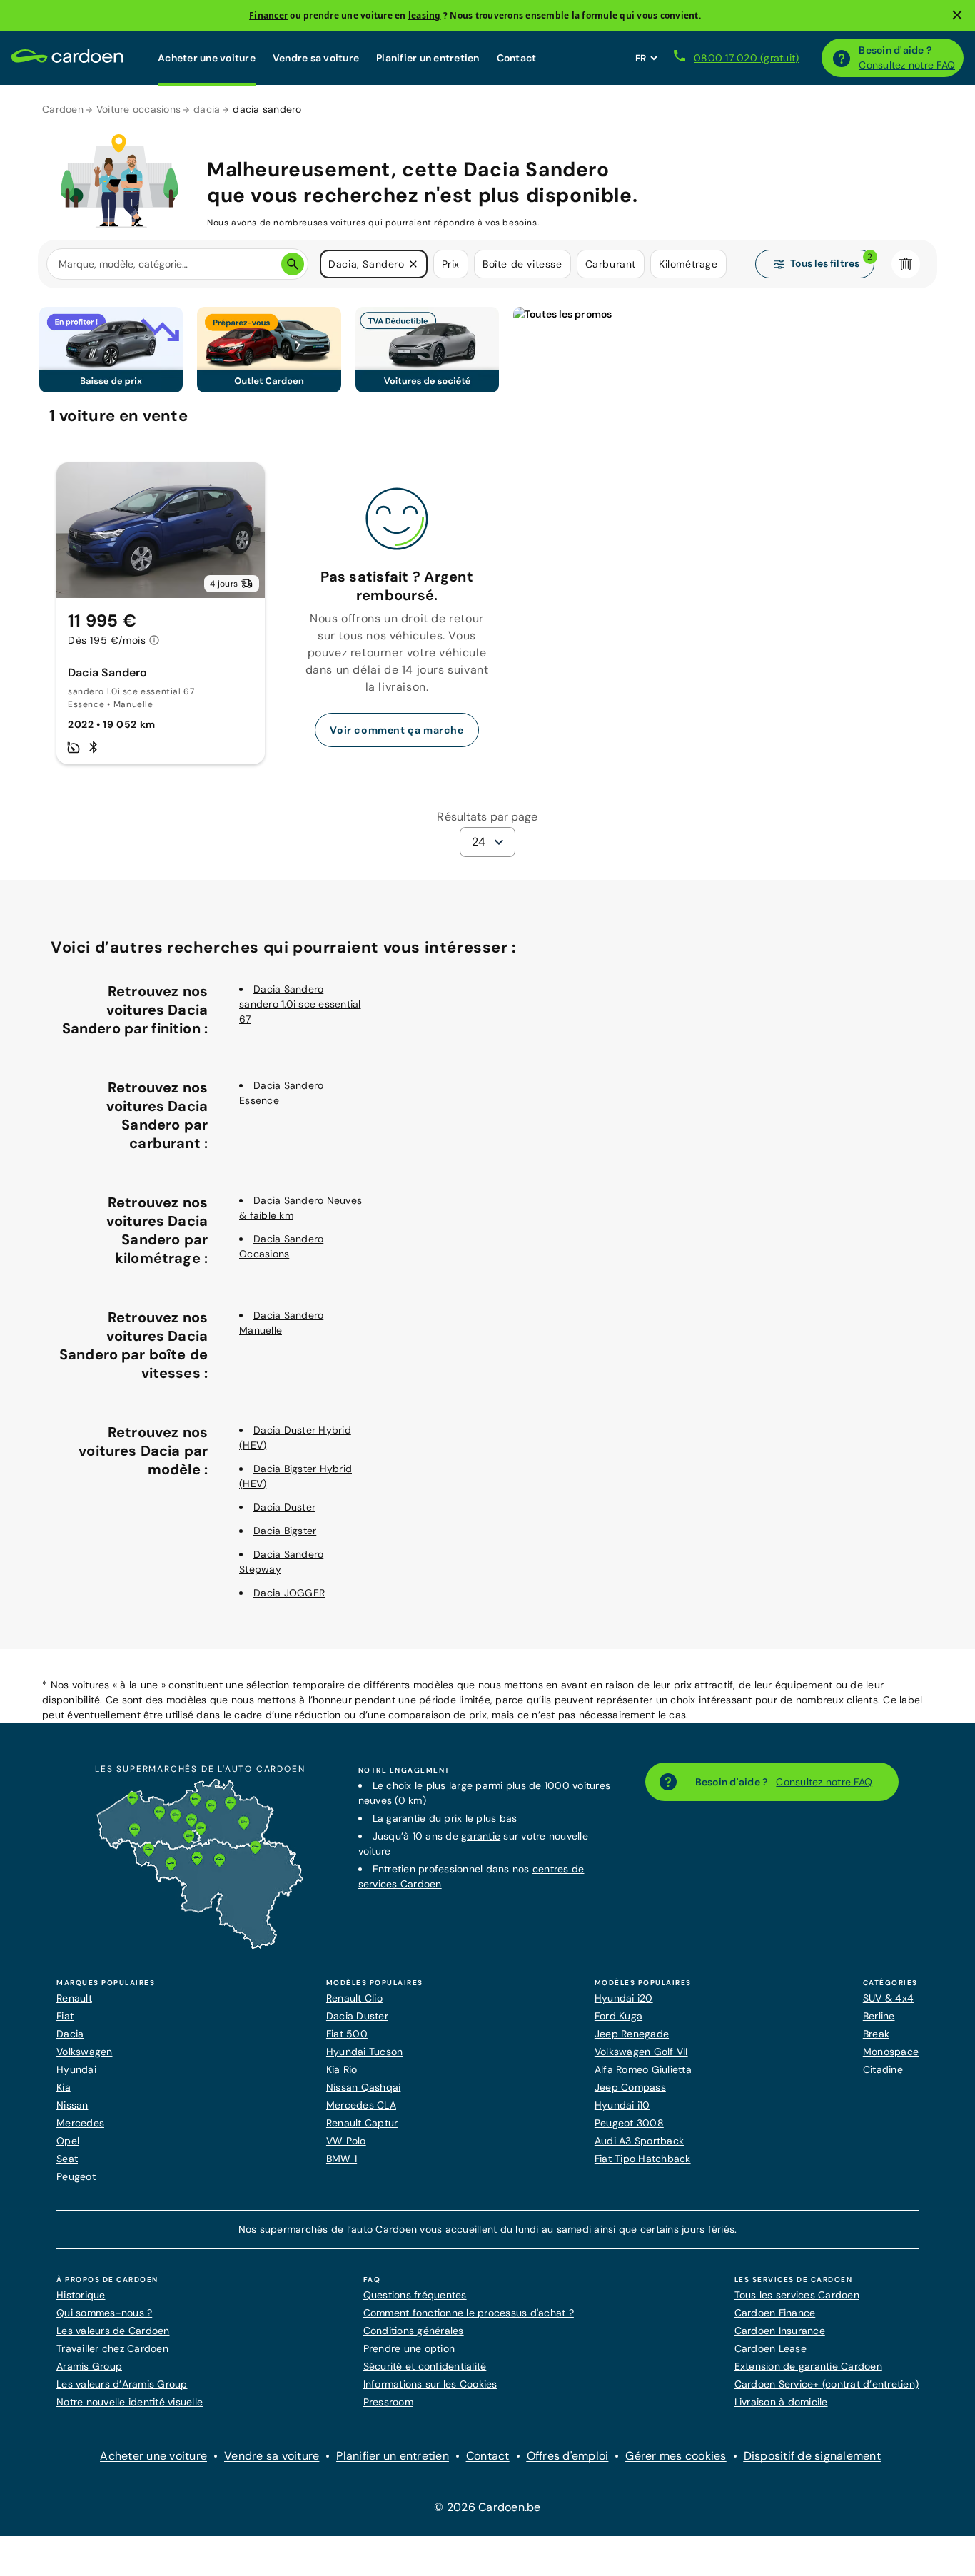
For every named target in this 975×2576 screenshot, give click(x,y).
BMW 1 (342, 2159)
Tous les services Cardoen (797, 2295)
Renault (74, 1998)
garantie (481, 1836)
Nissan (72, 2105)
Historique (81, 2295)
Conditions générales (414, 2331)
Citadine (883, 2069)
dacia (207, 109)
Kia (64, 2087)
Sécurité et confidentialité (425, 2366)
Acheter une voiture (207, 58)
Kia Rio (342, 2069)
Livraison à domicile (781, 2402)
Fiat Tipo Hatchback (643, 2159)
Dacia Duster (284, 1507)
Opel (68, 2141)
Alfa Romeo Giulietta (643, 2069)
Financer (268, 15)
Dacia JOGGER (289, 1593)
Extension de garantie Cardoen (808, 2366)
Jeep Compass (630, 2087)
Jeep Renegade (632, 2034)
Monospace (891, 2052)
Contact (517, 58)
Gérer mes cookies (676, 2456)
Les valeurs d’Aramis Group (122, 2384)
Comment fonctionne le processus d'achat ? (469, 2313)
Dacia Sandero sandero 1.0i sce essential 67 (300, 1004)
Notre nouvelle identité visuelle (130, 2402)
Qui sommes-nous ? (104, 2313)
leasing (425, 15)
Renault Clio (354, 1998)
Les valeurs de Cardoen (113, 2331)
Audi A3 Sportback (639, 2141)
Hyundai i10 (622, 2105)
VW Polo (346, 2141)
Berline (879, 2016)
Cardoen (63, 109)
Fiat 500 (347, 2034)
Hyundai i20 (624, 1998)
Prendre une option (409, 2348)
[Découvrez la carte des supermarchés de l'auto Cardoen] (200, 1946)
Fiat (65, 2016)
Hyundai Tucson (365, 2052)
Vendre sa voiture (316, 58)
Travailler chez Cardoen (112, 2348)
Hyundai (76, 2069)
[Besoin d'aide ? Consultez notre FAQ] (842, 58)
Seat (67, 2159)
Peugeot (76, 2176)
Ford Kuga (618, 2016)
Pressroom (388, 2402)
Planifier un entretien (428, 58)
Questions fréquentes (415, 2295)
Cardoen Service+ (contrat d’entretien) (827, 2384)
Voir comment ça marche (396, 730)
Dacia (70, 2034)
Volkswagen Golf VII (641, 2052)
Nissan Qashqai (364, 2087)
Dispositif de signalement (812, 2456)
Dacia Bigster (285, 1531)
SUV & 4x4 (888, 1998)
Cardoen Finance (775, 2313)
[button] (413, 264)
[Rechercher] (293, 264)
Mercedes (80, 2123)
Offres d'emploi (568, 2456)
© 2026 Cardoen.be (487, 2507)
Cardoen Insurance (780, 2331)
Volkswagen (85, 2052)
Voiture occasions (138, 109)
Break (876, 2034)
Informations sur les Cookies (430, 2384)
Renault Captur (362, 2123)
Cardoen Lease (771, 2348)
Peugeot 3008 (629, 2123)
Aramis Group (89, 2366)
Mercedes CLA (361, 2105)
